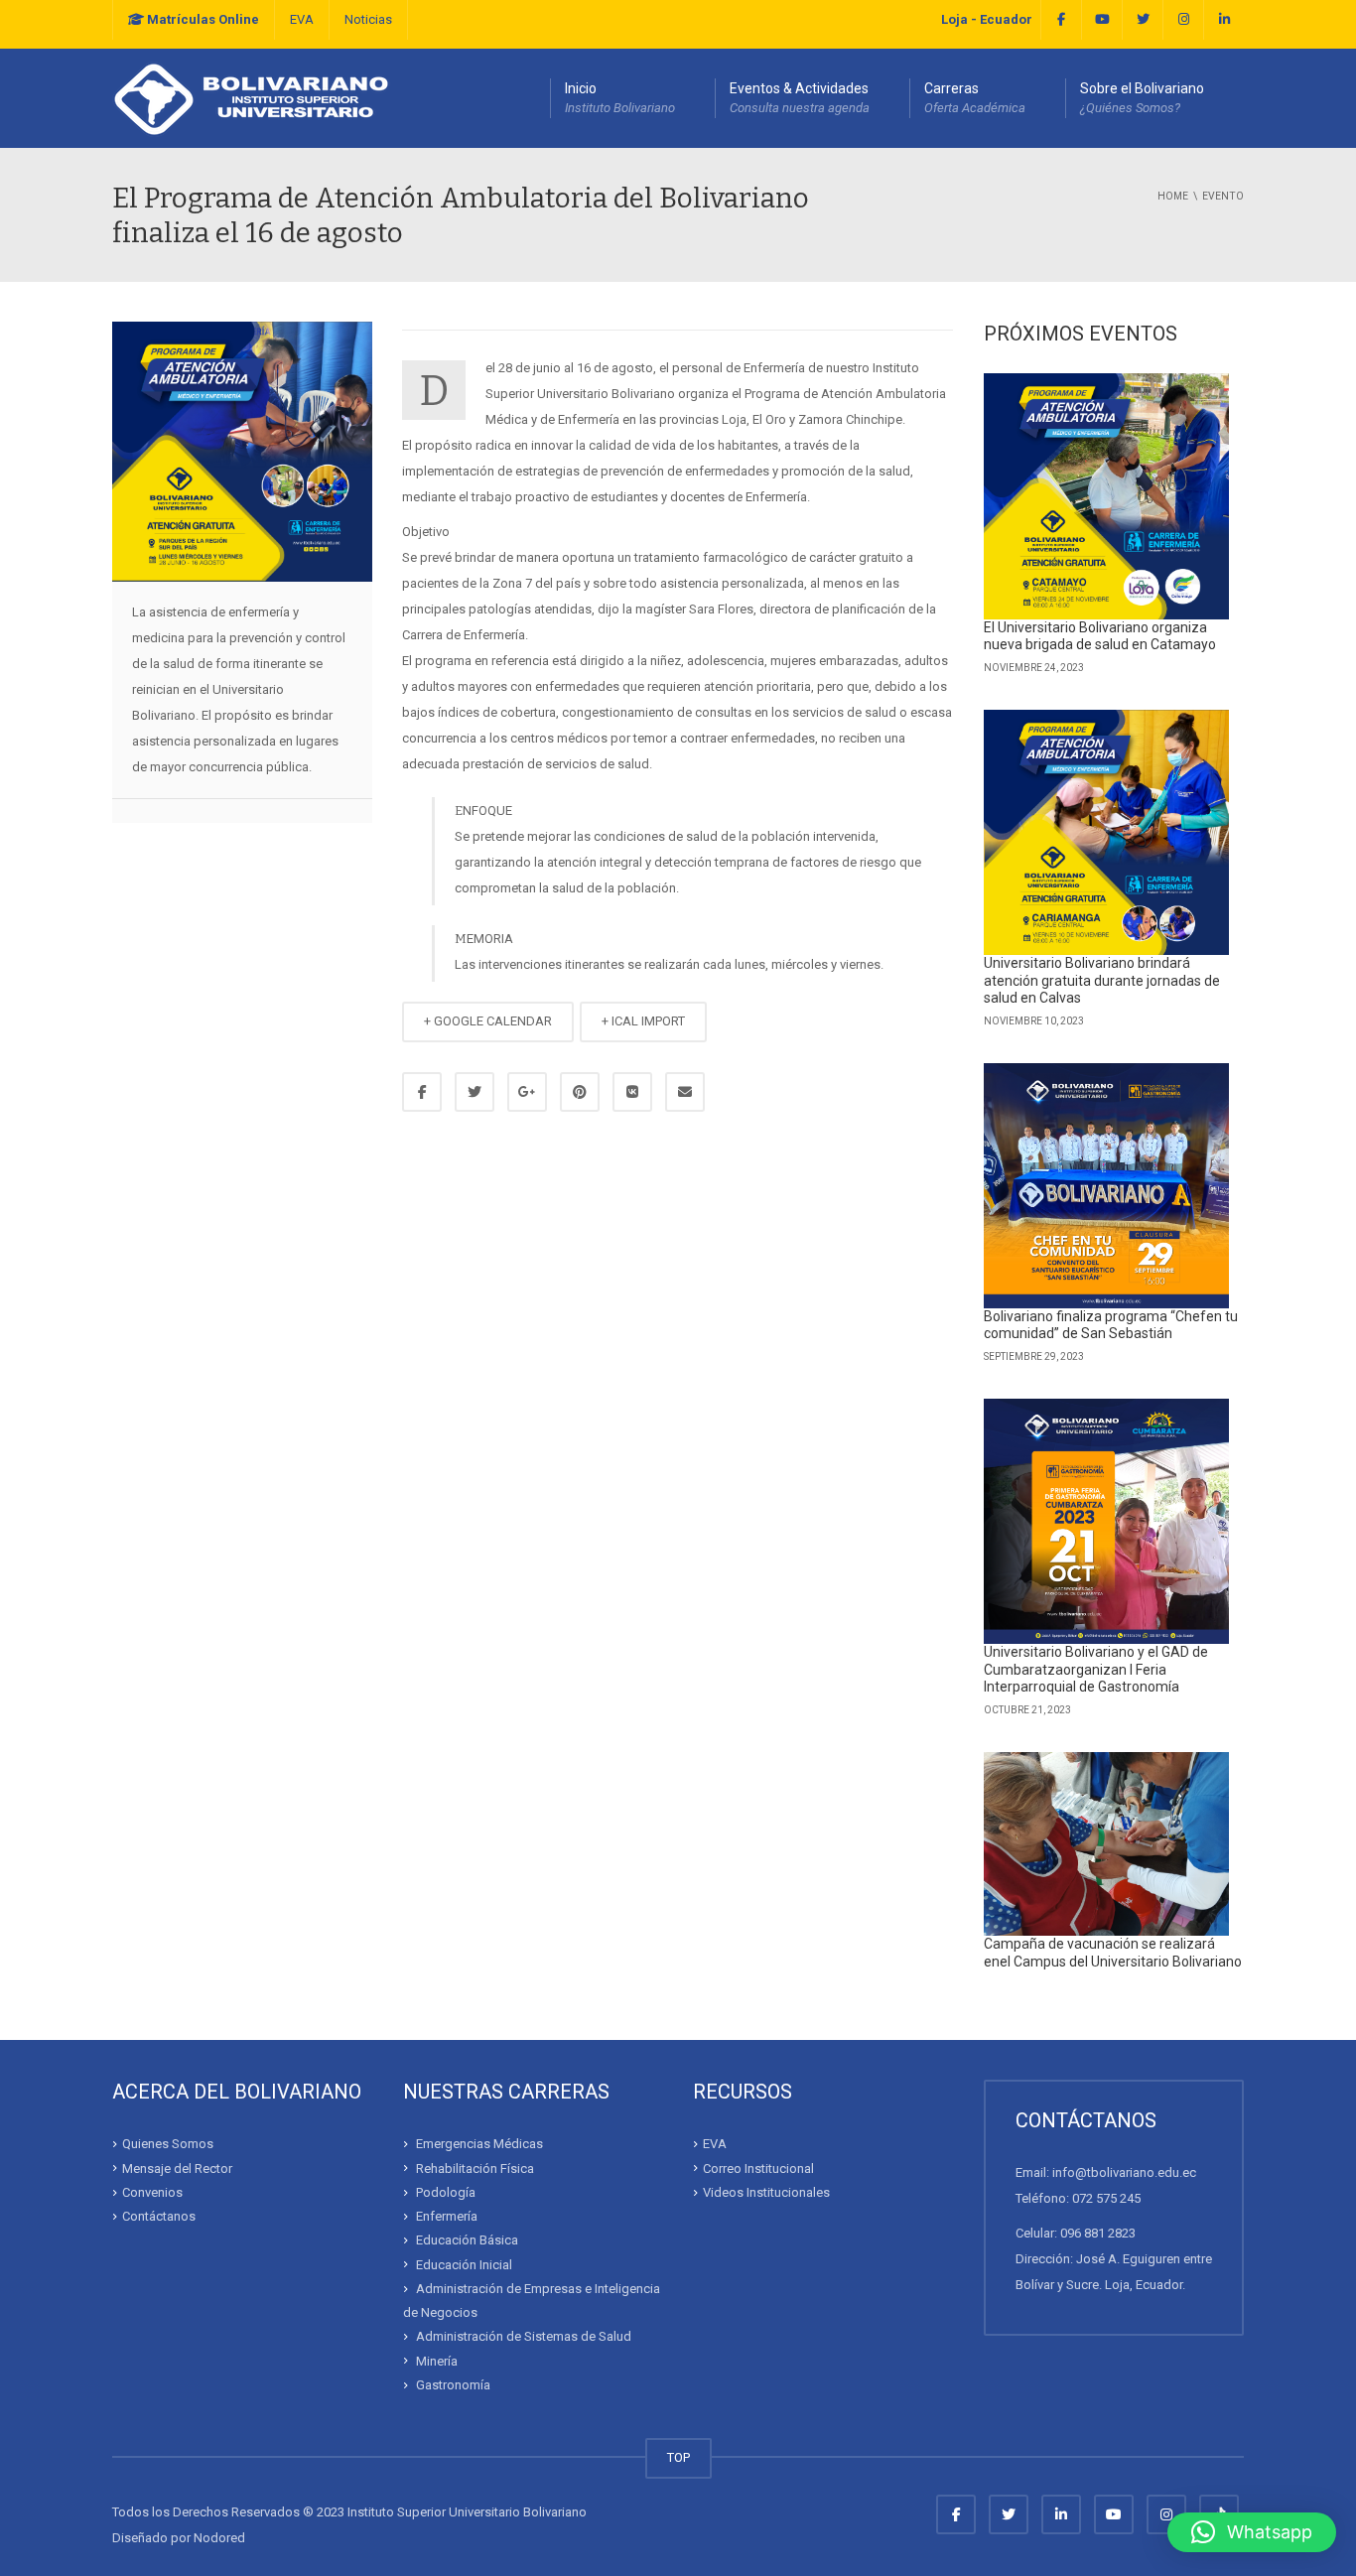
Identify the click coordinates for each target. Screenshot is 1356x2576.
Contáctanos (159, 2216)
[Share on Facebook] (422, 1092)
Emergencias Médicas (479, 2144)
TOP (678, 2457)
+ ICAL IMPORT (643, 1021)
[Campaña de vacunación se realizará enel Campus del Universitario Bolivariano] (1107, 1844)
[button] (1252, 2532)
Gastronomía (453, 2385)
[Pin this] (580, 1092)
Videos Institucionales (766, 2192)
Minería (437, 2361)
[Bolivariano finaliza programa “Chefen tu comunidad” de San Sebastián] (1107, 1186)
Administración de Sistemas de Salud (524, 2336)
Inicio (620, 98)
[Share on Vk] (632, 1092)
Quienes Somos (168, 2144)
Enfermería (447, 2216)
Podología (446, 2192)
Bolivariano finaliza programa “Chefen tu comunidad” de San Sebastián (1111, 1325)
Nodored (219, 2538)
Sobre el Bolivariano (1142, 98)
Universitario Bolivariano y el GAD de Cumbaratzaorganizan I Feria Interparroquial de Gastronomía (1096, 1669)
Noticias (368, 19)
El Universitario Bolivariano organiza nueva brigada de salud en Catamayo (1100, 636)
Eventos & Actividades (800, 98)
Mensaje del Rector (177, 2169)
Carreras (975, 98)
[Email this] (685, 1092)
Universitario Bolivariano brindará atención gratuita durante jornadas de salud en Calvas (1102, 980)
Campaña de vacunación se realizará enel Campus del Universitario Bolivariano (1113, 1953)
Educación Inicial (464, 2265)
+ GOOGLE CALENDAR (488, 1021)
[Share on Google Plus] (527, 1092)
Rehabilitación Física (475, 2169)
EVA (302, 19)
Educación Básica (467, 2240)
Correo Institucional (758, 2169)
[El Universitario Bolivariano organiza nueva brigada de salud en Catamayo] (1107, 496)
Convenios (152, 2192)
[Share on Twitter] (475, 1092)
